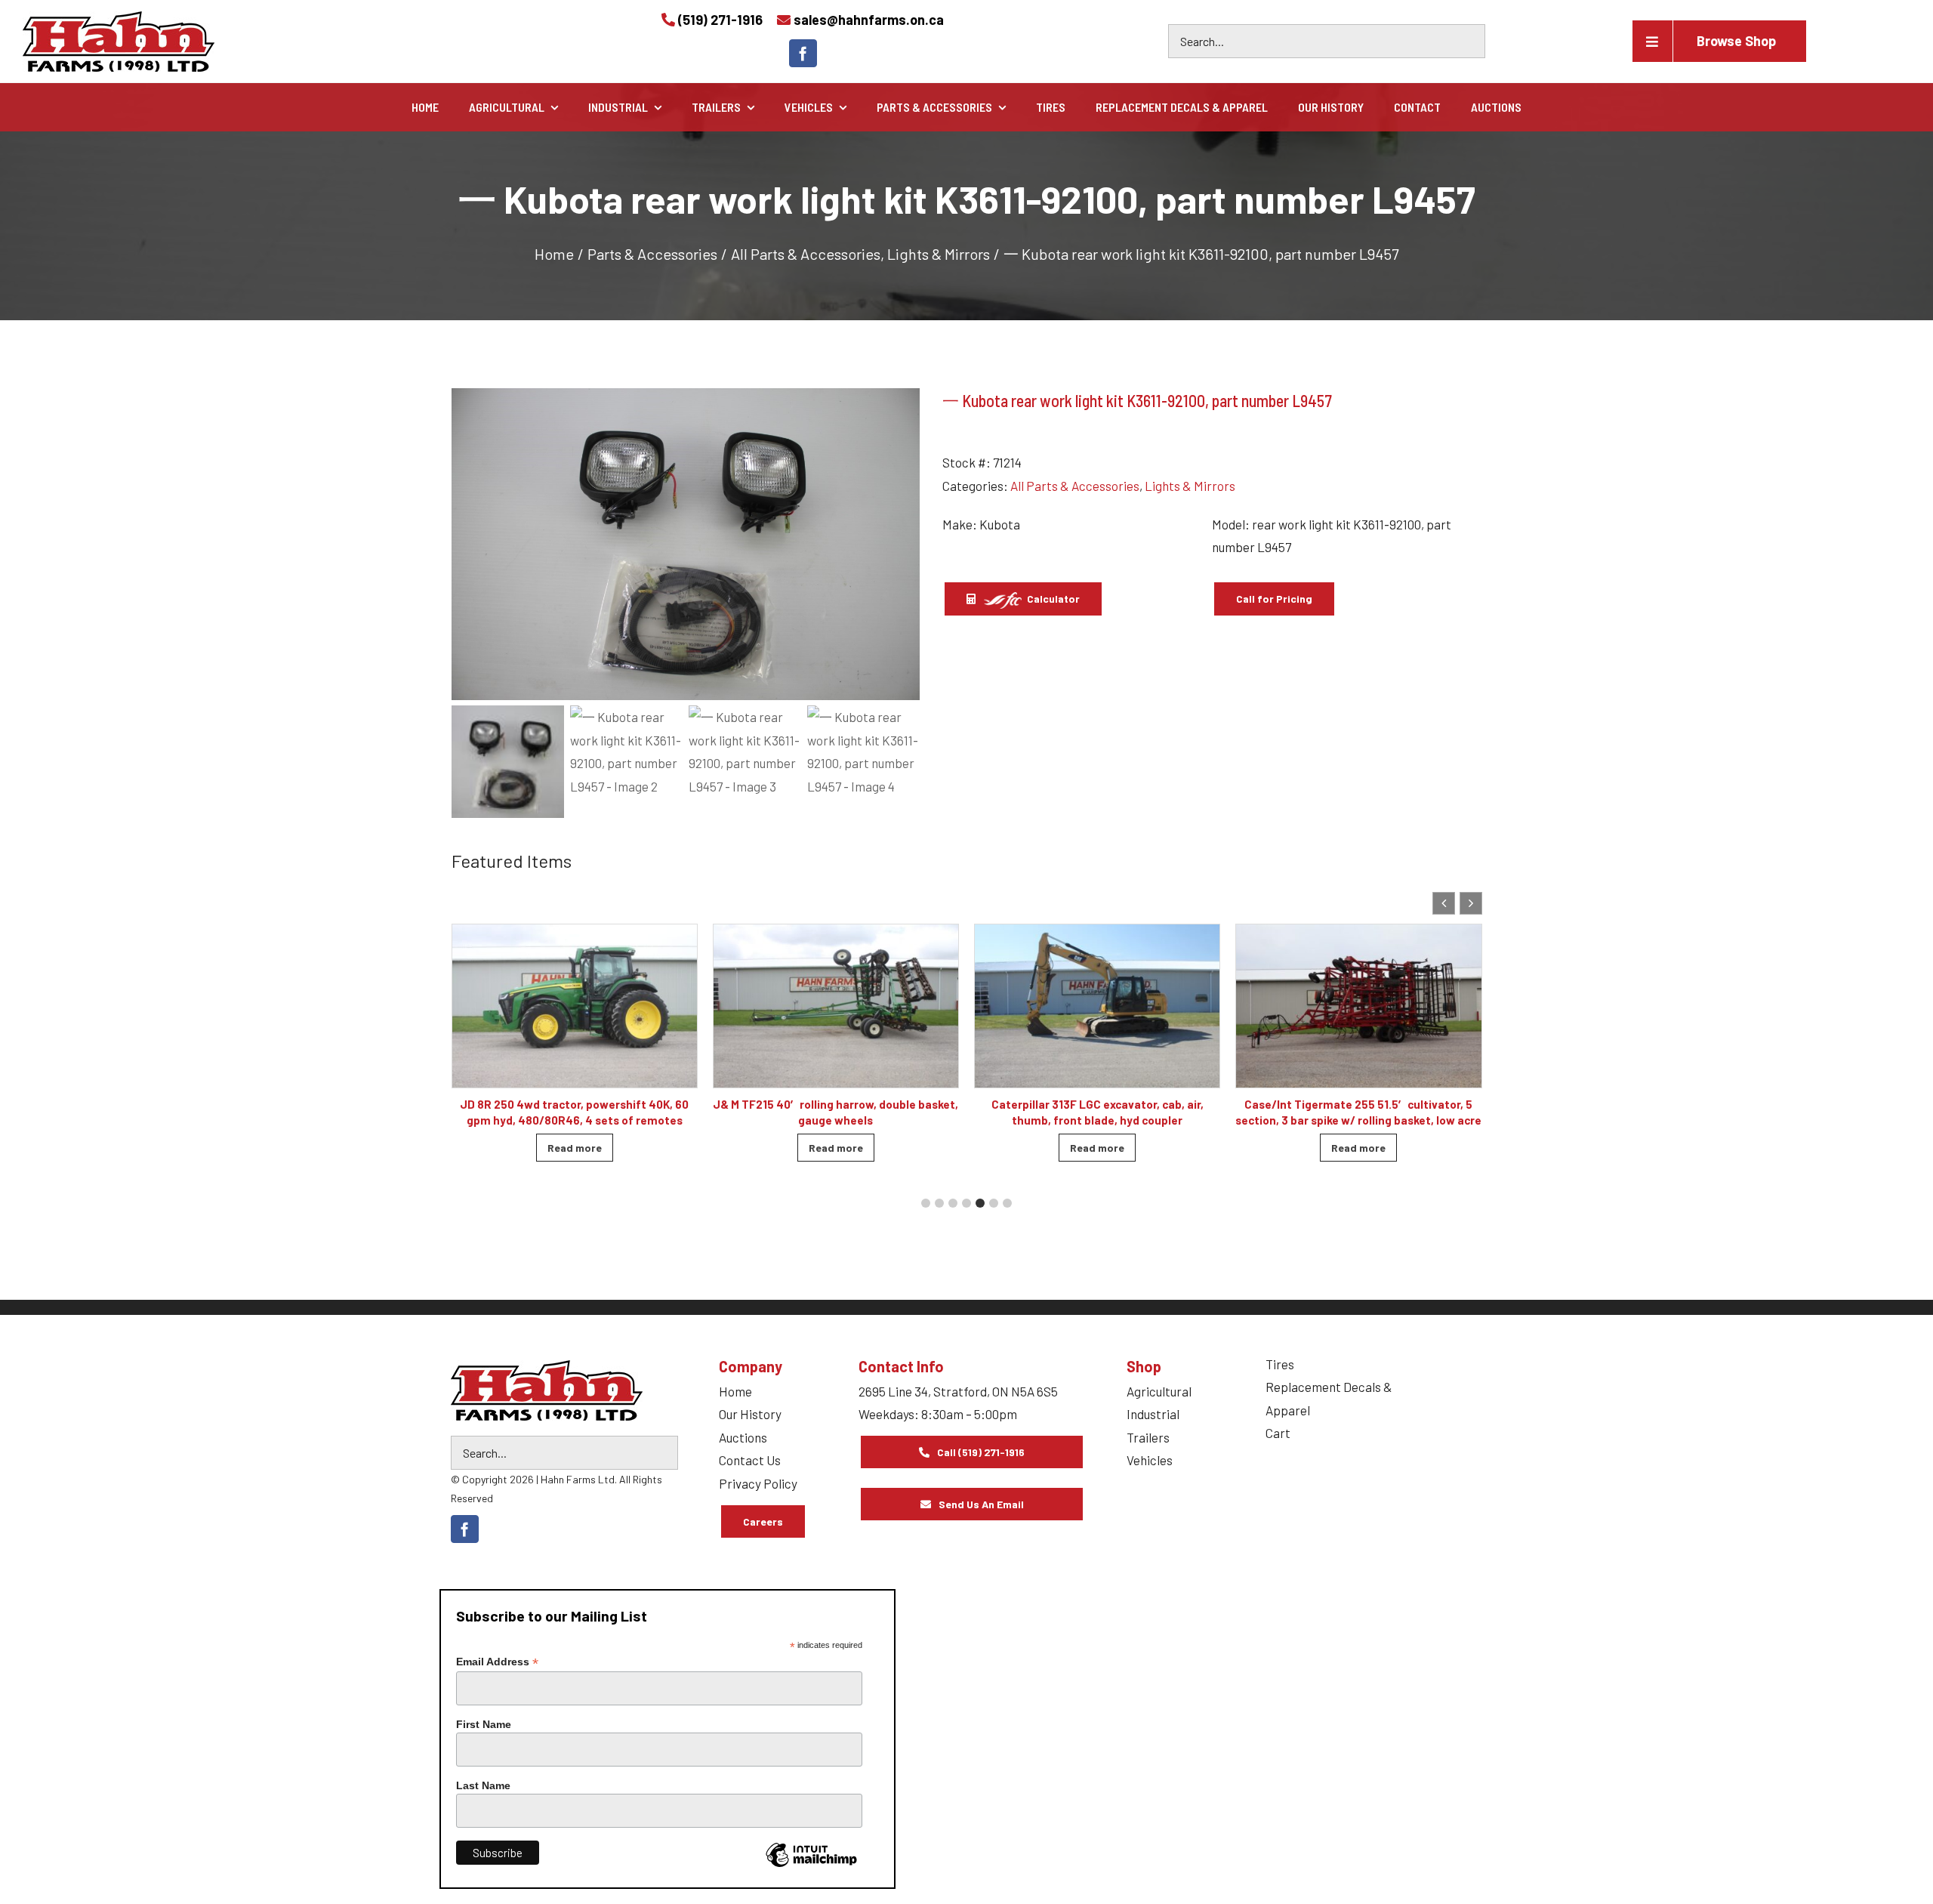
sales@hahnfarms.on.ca (869, 20)
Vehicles (1150, 1460)
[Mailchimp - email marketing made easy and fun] (811, 1866)
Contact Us (750, 1460)
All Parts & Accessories (1075, 486)
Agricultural (1159, 1391)
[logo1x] (547, 1390)
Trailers (1148, 1437)
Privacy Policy (758, 1483)
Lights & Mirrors (1190, 486)
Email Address (497, 1662)
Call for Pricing (1274, 599)
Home (735, 1391)
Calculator (1052, 599)
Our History (750, 1414)
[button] (1471, 903)
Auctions (743, 1437)
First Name (484, 1724)
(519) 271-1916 (720, 20)
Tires (1280, 1364)
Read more (575, 1148)
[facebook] (803, 53)
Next (902, 545)
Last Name (483, 1785)
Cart (1278, 1433)
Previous (470, 545)
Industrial (1153, 1414)
